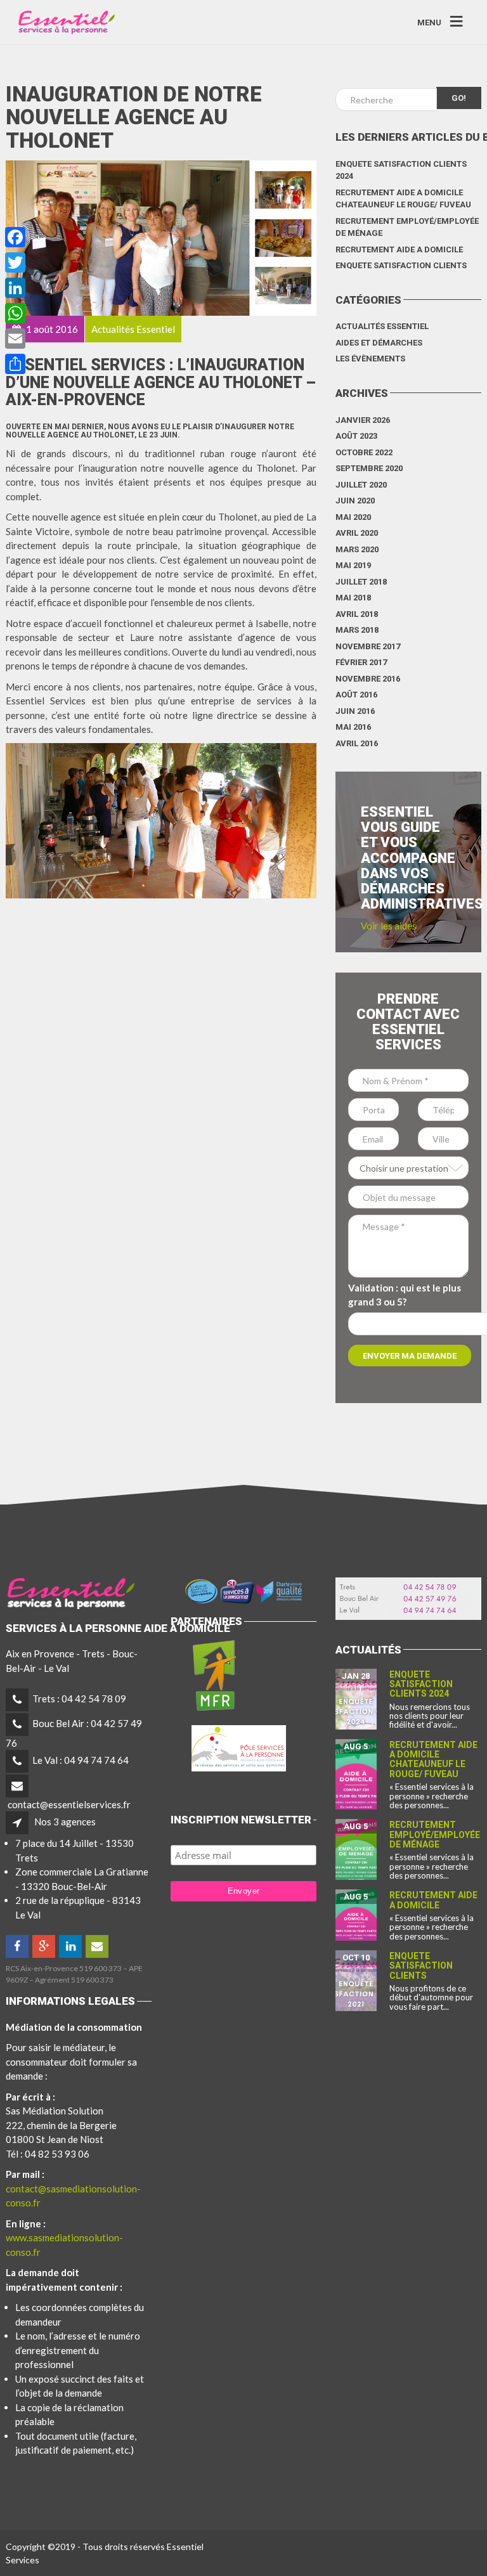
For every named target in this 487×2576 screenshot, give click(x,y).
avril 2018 (357, 614)
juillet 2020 (361, 485)
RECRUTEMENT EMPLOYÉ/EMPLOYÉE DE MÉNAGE (407, 227)
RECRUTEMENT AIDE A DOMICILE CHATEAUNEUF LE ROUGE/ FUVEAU (403, 199)
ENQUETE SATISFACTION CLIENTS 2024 (401, 170)
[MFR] (214, 1674)
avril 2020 (357, 533)
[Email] (15, 339)
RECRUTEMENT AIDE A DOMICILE (399, 249)
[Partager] (15, 364)
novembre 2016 (368, 679)
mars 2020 (357, 549)
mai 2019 (353, 565)
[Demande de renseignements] (98, 1946)
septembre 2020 (369, 468)
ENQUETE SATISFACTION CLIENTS (401, 265)
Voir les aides (389, 926)
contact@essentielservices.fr (69, 1804)
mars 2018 (357, 630)
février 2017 (361, 662)
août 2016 (356, 695)
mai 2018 (353, 598)
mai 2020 (353, 517)
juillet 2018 (361, 582)
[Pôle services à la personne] (239, 1745)
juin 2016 (355, 711)
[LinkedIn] (71, 1946)
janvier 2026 (363, 420)
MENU (429, 22)
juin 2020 (355, 501)
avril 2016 (357, 743)
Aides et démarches (379, 343)
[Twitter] (15, 262)
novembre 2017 (368, 646)
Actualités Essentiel (382, 326)
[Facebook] (18, 1946)
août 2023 (356, 436)
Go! (459, 98)
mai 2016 (353, 727)
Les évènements (370, 359)
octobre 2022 (364, 452)
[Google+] (45, 1946)
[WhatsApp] (15, 313)
